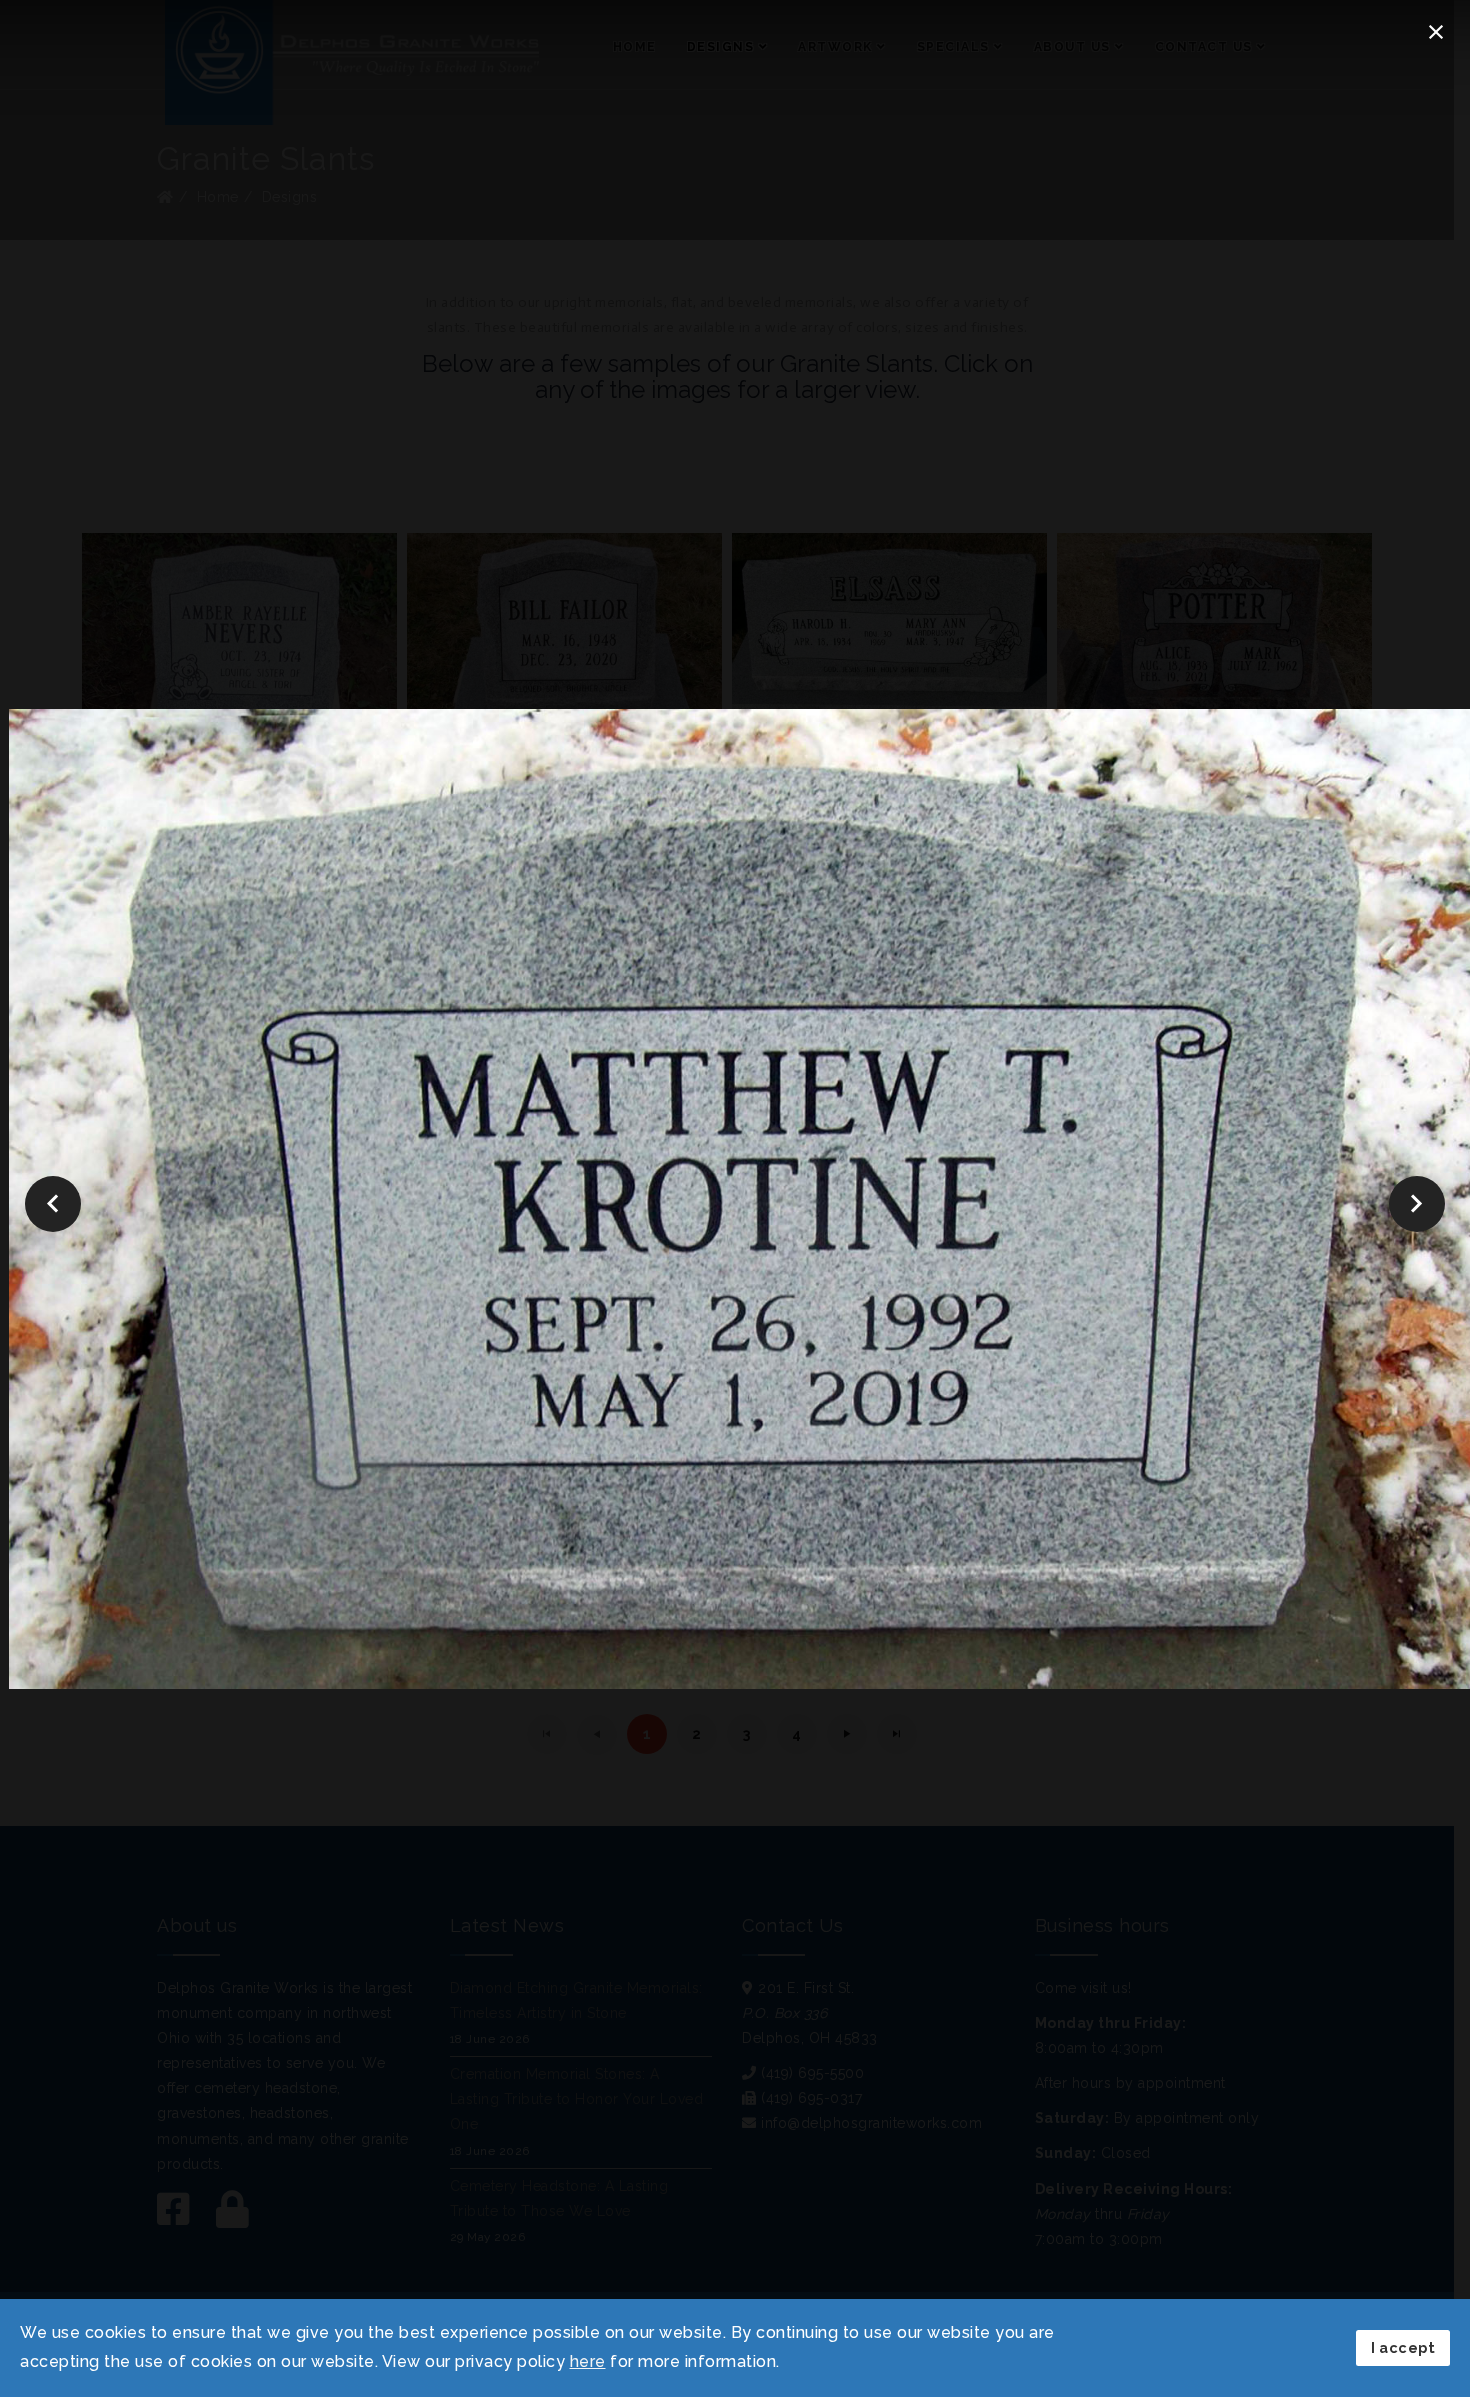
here (588, 2361)
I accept (1403, 2347)
